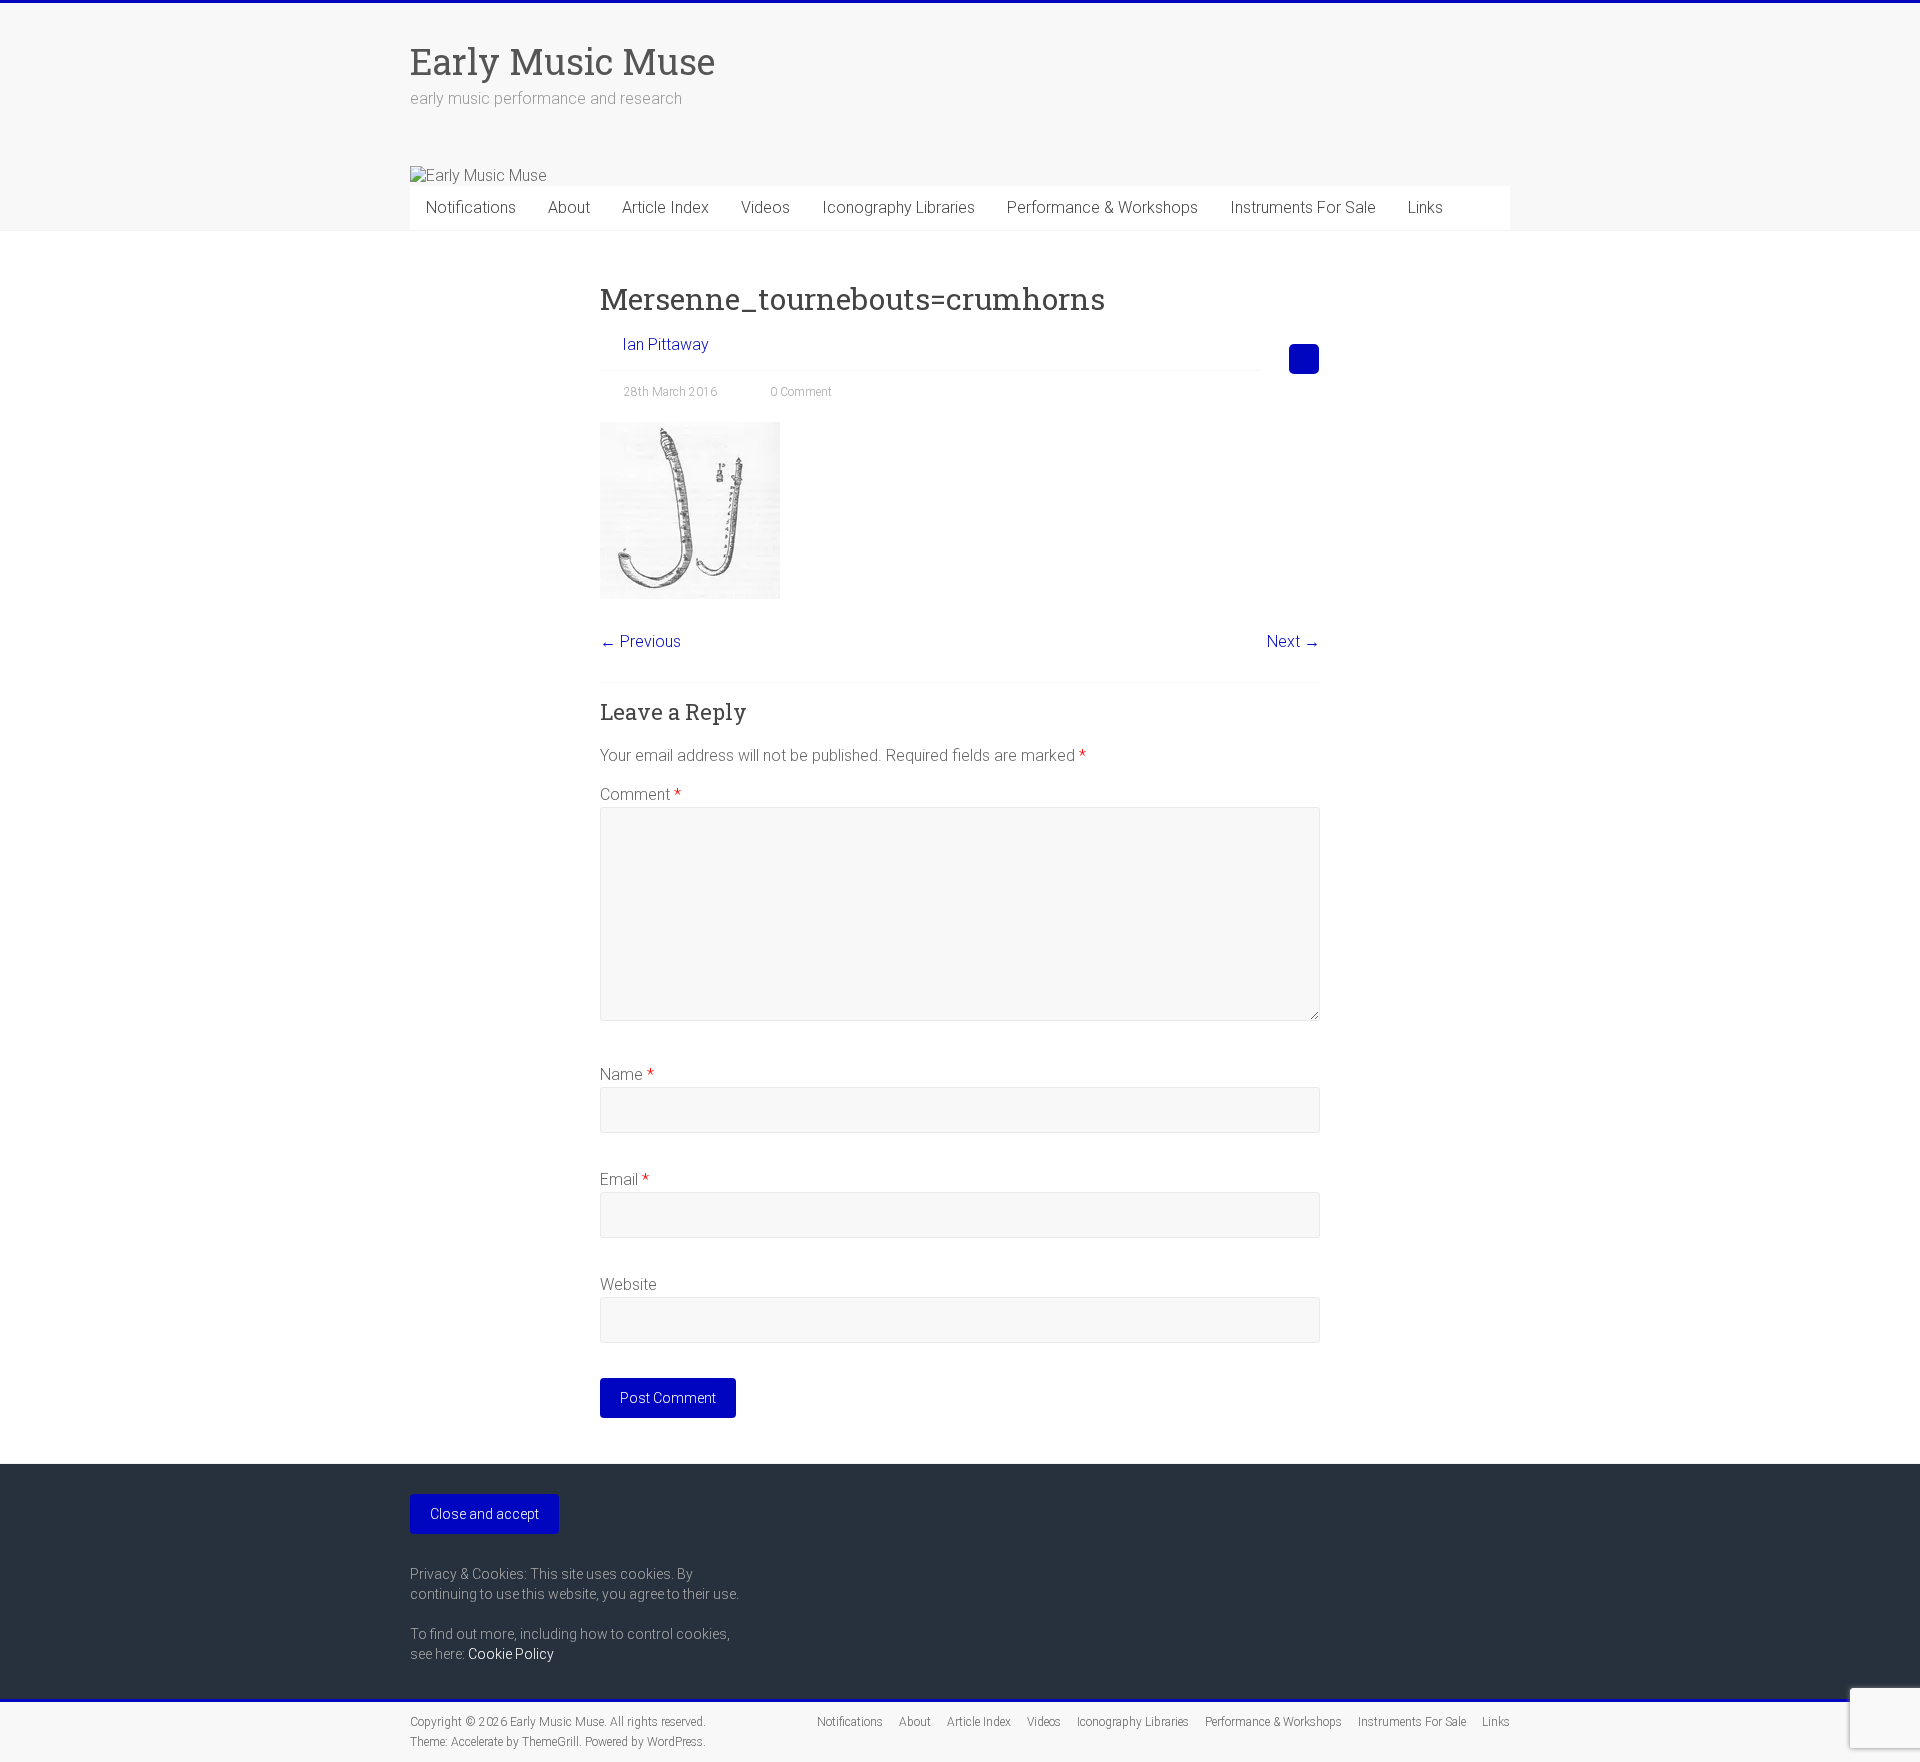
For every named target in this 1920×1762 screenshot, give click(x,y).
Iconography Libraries (898, 207)
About (569, 207)
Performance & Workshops (1102, 207)
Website (628, 1284)
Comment (640, 794)
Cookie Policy (511, 1654)
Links (1425, 207)
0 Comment (799, 392)
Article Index (665, 207)
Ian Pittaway (665, 344)
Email (624, 1179)
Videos (765, 207)
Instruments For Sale (1303, 207)
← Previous (640, 641)
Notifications (471, 207)
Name (627, 1074)
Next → (1293, 641)
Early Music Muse (562, 61)
